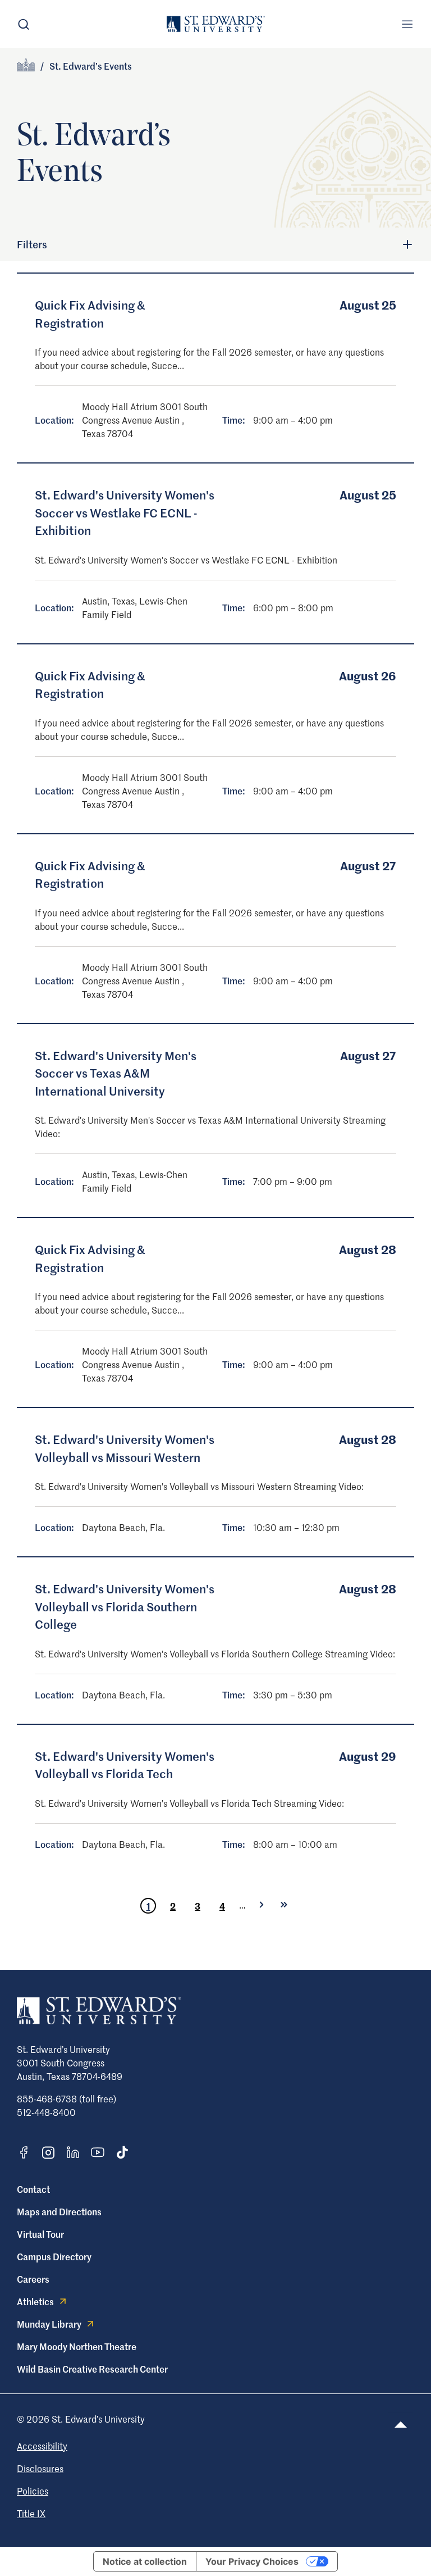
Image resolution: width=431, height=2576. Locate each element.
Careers (33, 2279)
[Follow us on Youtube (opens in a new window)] (98, 2152)
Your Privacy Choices (252, 2561)
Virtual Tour (40, 2234)
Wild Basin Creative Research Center (92, 2369)
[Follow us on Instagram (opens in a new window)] (48, 2153)
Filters (32, 244)
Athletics (35, 2301)
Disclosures (40, 2468)
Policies (33, 2491)
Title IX (31, 2513)
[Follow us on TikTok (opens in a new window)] (122, 2152)
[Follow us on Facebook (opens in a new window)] (24, 2152)
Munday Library (49, 2324)
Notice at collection (145, 2561)
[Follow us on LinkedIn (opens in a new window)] (73, 2152)
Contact (33, 2189)
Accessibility (42, 2446)
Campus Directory (54, 2256)
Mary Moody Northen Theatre (77, 2346)
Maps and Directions (59, 2211)
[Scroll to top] (401, 2425)
